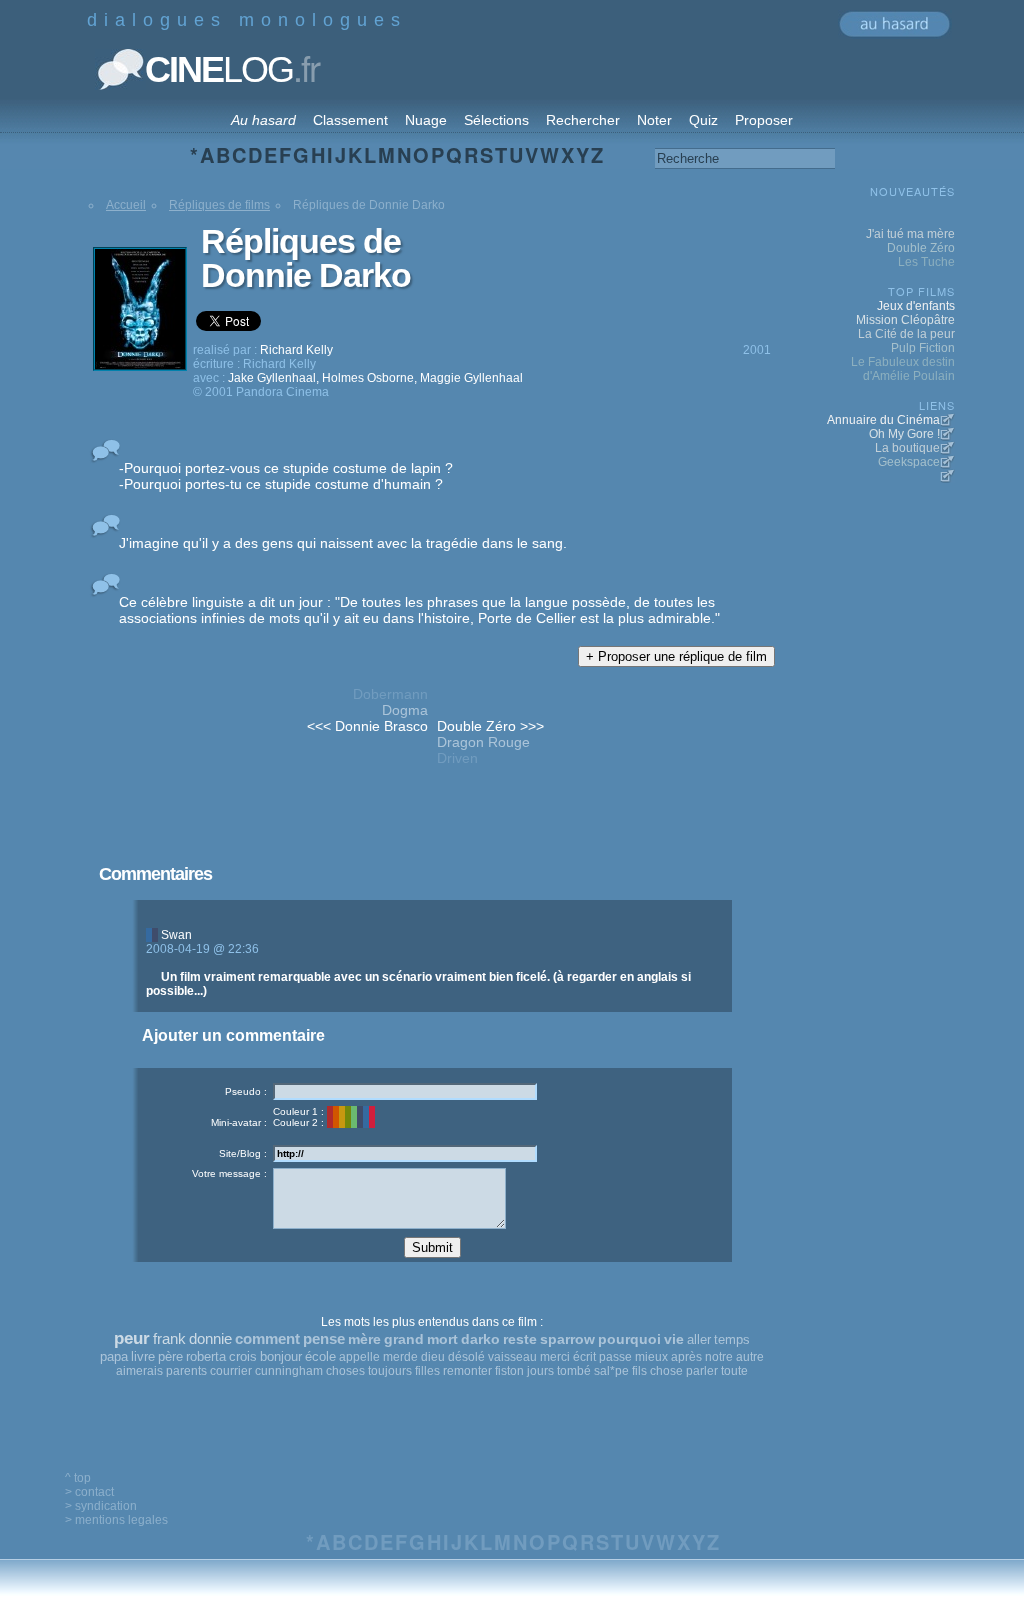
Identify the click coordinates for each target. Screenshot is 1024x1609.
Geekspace (909, 462)
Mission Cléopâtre (905, 320)
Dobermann (390, 694)
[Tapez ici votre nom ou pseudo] (405, 1091)
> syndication (101, 1506)
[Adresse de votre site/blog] (405, 1153)
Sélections (496, 120)
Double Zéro (921, 248)
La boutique (907, 448)
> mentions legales (116, 1520)
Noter (654, 120)
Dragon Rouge (483, 742)
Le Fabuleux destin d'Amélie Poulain (903, 369)
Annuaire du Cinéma (883, 420)
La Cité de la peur (906, 334)
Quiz (703, 120)
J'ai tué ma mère (910, 234)
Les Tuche (926, 262)
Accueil (126, 205)
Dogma (405, 710)
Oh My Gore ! (904, 434)
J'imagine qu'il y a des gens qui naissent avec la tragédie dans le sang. (343, 543)
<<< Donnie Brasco (367, 726)
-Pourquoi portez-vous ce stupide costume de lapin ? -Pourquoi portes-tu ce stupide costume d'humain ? (286, 476)
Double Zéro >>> (490, 726)
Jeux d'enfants (916, 306)
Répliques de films (219, 205)
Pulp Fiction (923, 348)
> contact (89, 1492)
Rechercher (583, 120)
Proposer (764, 120)
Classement (350, 120)
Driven (457, 758)
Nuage (426, 120)
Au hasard (263, 120)
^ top (78, 1478)
